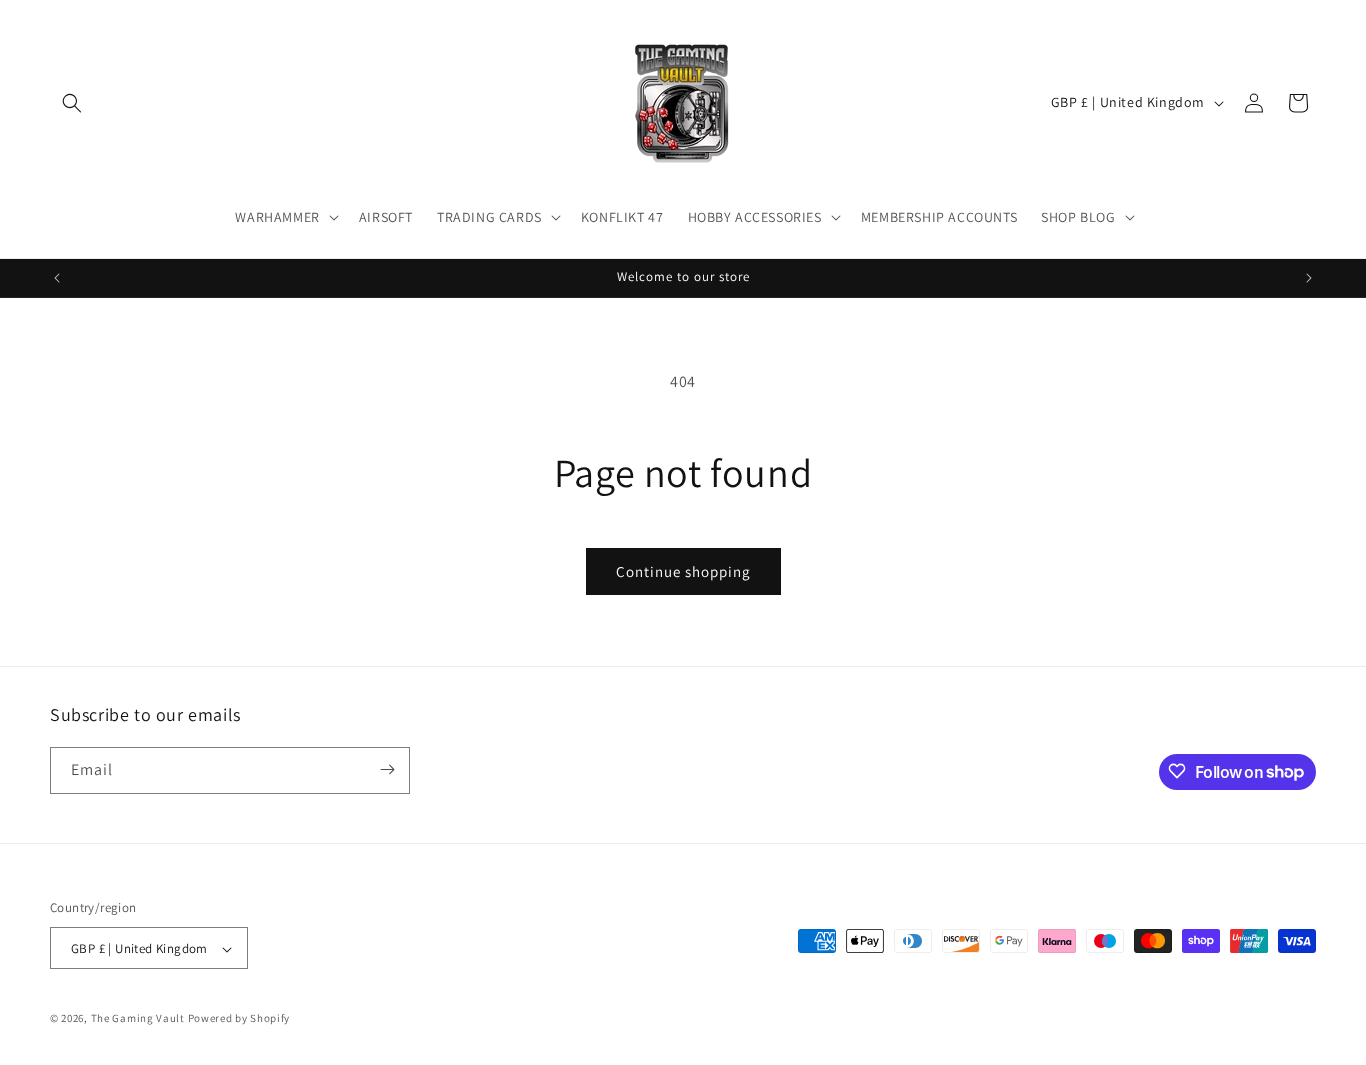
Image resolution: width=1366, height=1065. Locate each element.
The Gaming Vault (138, 1019)
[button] (72, 103)
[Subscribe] (387, 769)
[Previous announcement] (57, 278)
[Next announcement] (1309, 278)
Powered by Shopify (239, 1019)
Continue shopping (683, 571)
